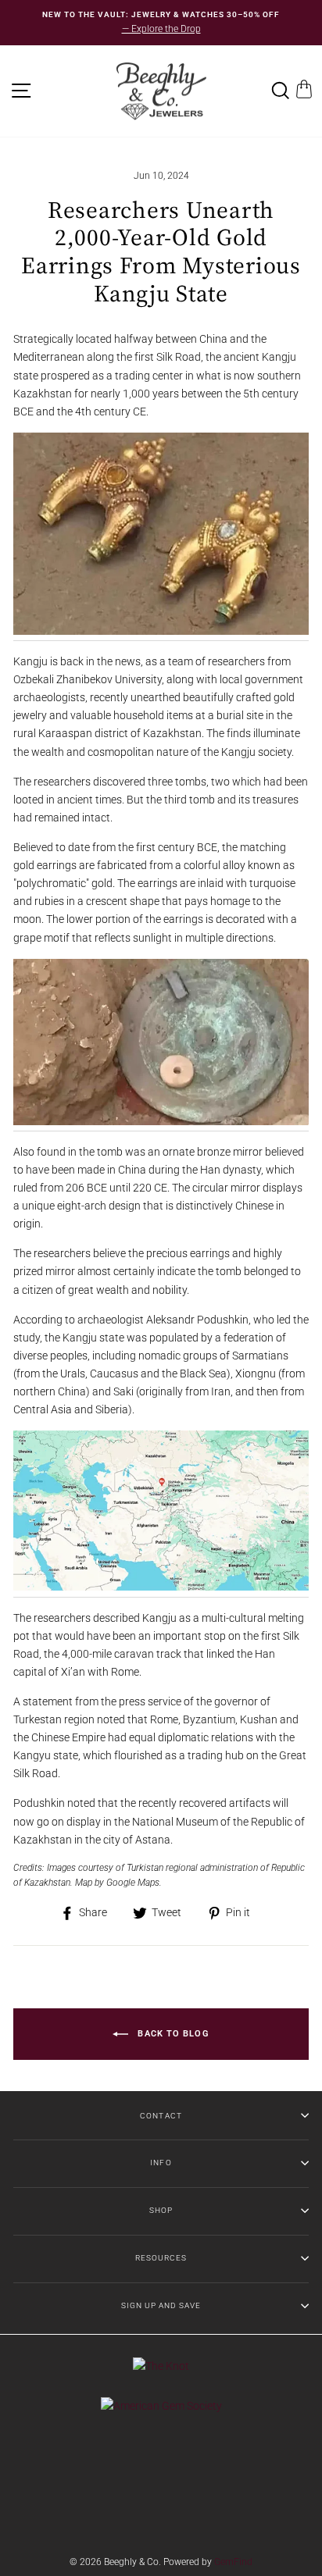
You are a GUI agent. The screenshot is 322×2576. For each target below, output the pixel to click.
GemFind (233, 2562)
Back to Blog (172, 2034)
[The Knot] (161, 2366)
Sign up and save (161, 2305)
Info (161, 2163)
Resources (161, 2258)
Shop (161, 2210)
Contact (161, 2116)
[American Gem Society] (161, 2406)
